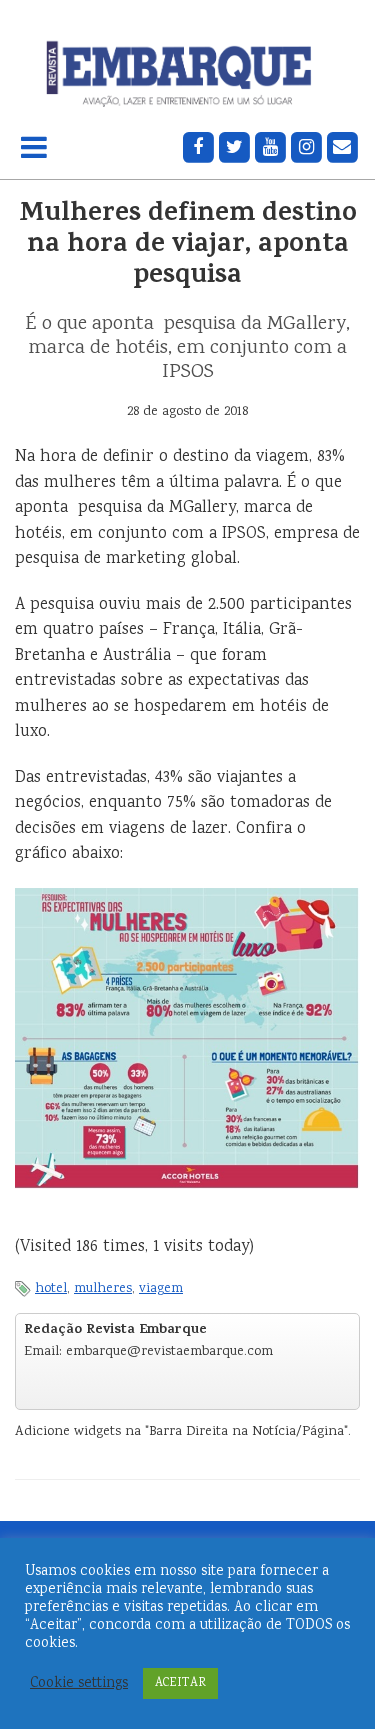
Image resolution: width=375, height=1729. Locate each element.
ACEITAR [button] (180, 1683)
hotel (51, 1289)
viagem (161, 1289)
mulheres (103, 1289)
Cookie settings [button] (79, 1684)
